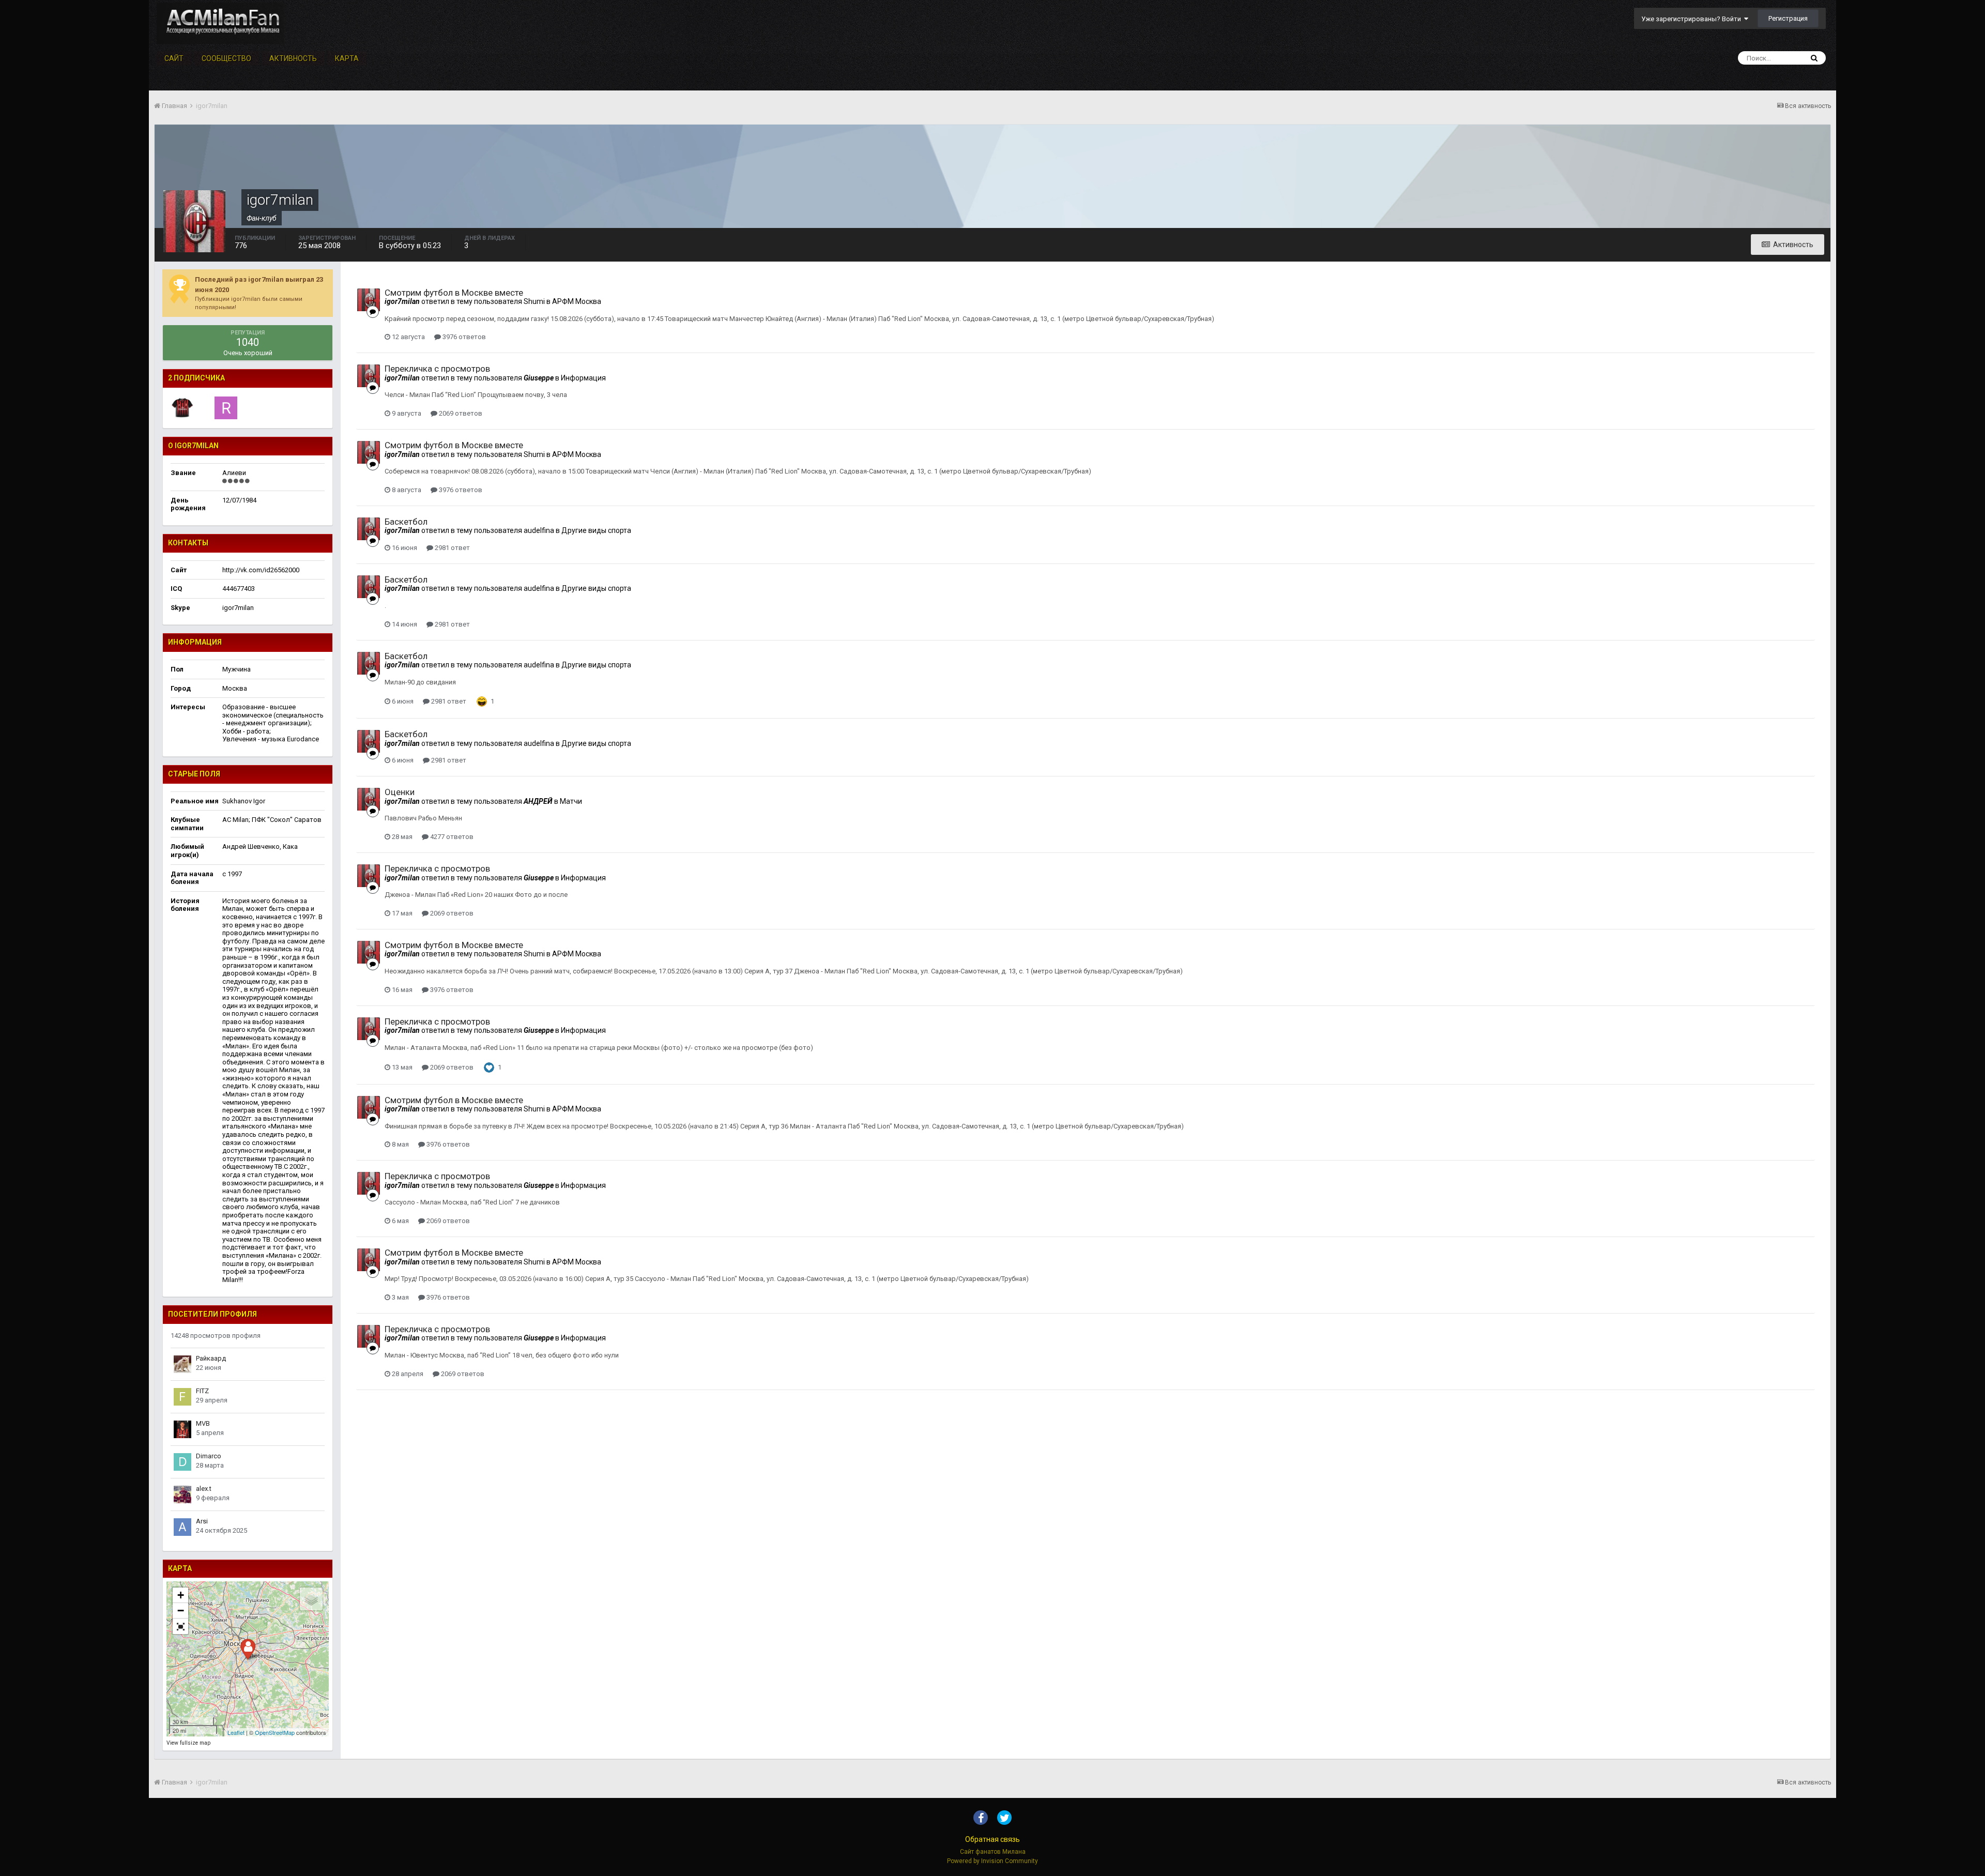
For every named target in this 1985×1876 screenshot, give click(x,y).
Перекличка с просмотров (437, 369)
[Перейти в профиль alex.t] (182, 1494)
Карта (347, 58)
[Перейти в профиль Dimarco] (182, 1462)
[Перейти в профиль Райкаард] (182, 1364)
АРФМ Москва (577, 301)
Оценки (400, 792)
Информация (583, 378)
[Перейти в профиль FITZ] (182, 1397)
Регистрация (1788, 18)
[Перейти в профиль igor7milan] (369, 300)
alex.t (204, 1489)
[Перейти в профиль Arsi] (182, 1527)
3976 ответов (463, 337)
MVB (203, 1423)
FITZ (202, 1391)
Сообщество (226, 58)
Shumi (534, 301)
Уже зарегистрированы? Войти (1693, 19)
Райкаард (211, 1358)
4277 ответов (451, 837)
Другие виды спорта (596, 530)
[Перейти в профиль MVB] (182, 1429)
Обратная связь (993, 1839)
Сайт (174, 58)
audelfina (539, 530)
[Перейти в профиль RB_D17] (226, 408)
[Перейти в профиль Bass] (182, 408)
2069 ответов (460, 413)
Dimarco (209, 1456)
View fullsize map (188, 1743)
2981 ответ (452, 548)
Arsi (202, 1521)
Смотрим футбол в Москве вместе (454, 293)
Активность (293, 58)
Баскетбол (406, 522)
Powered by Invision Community (993, 1861)
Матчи (571, 801)
